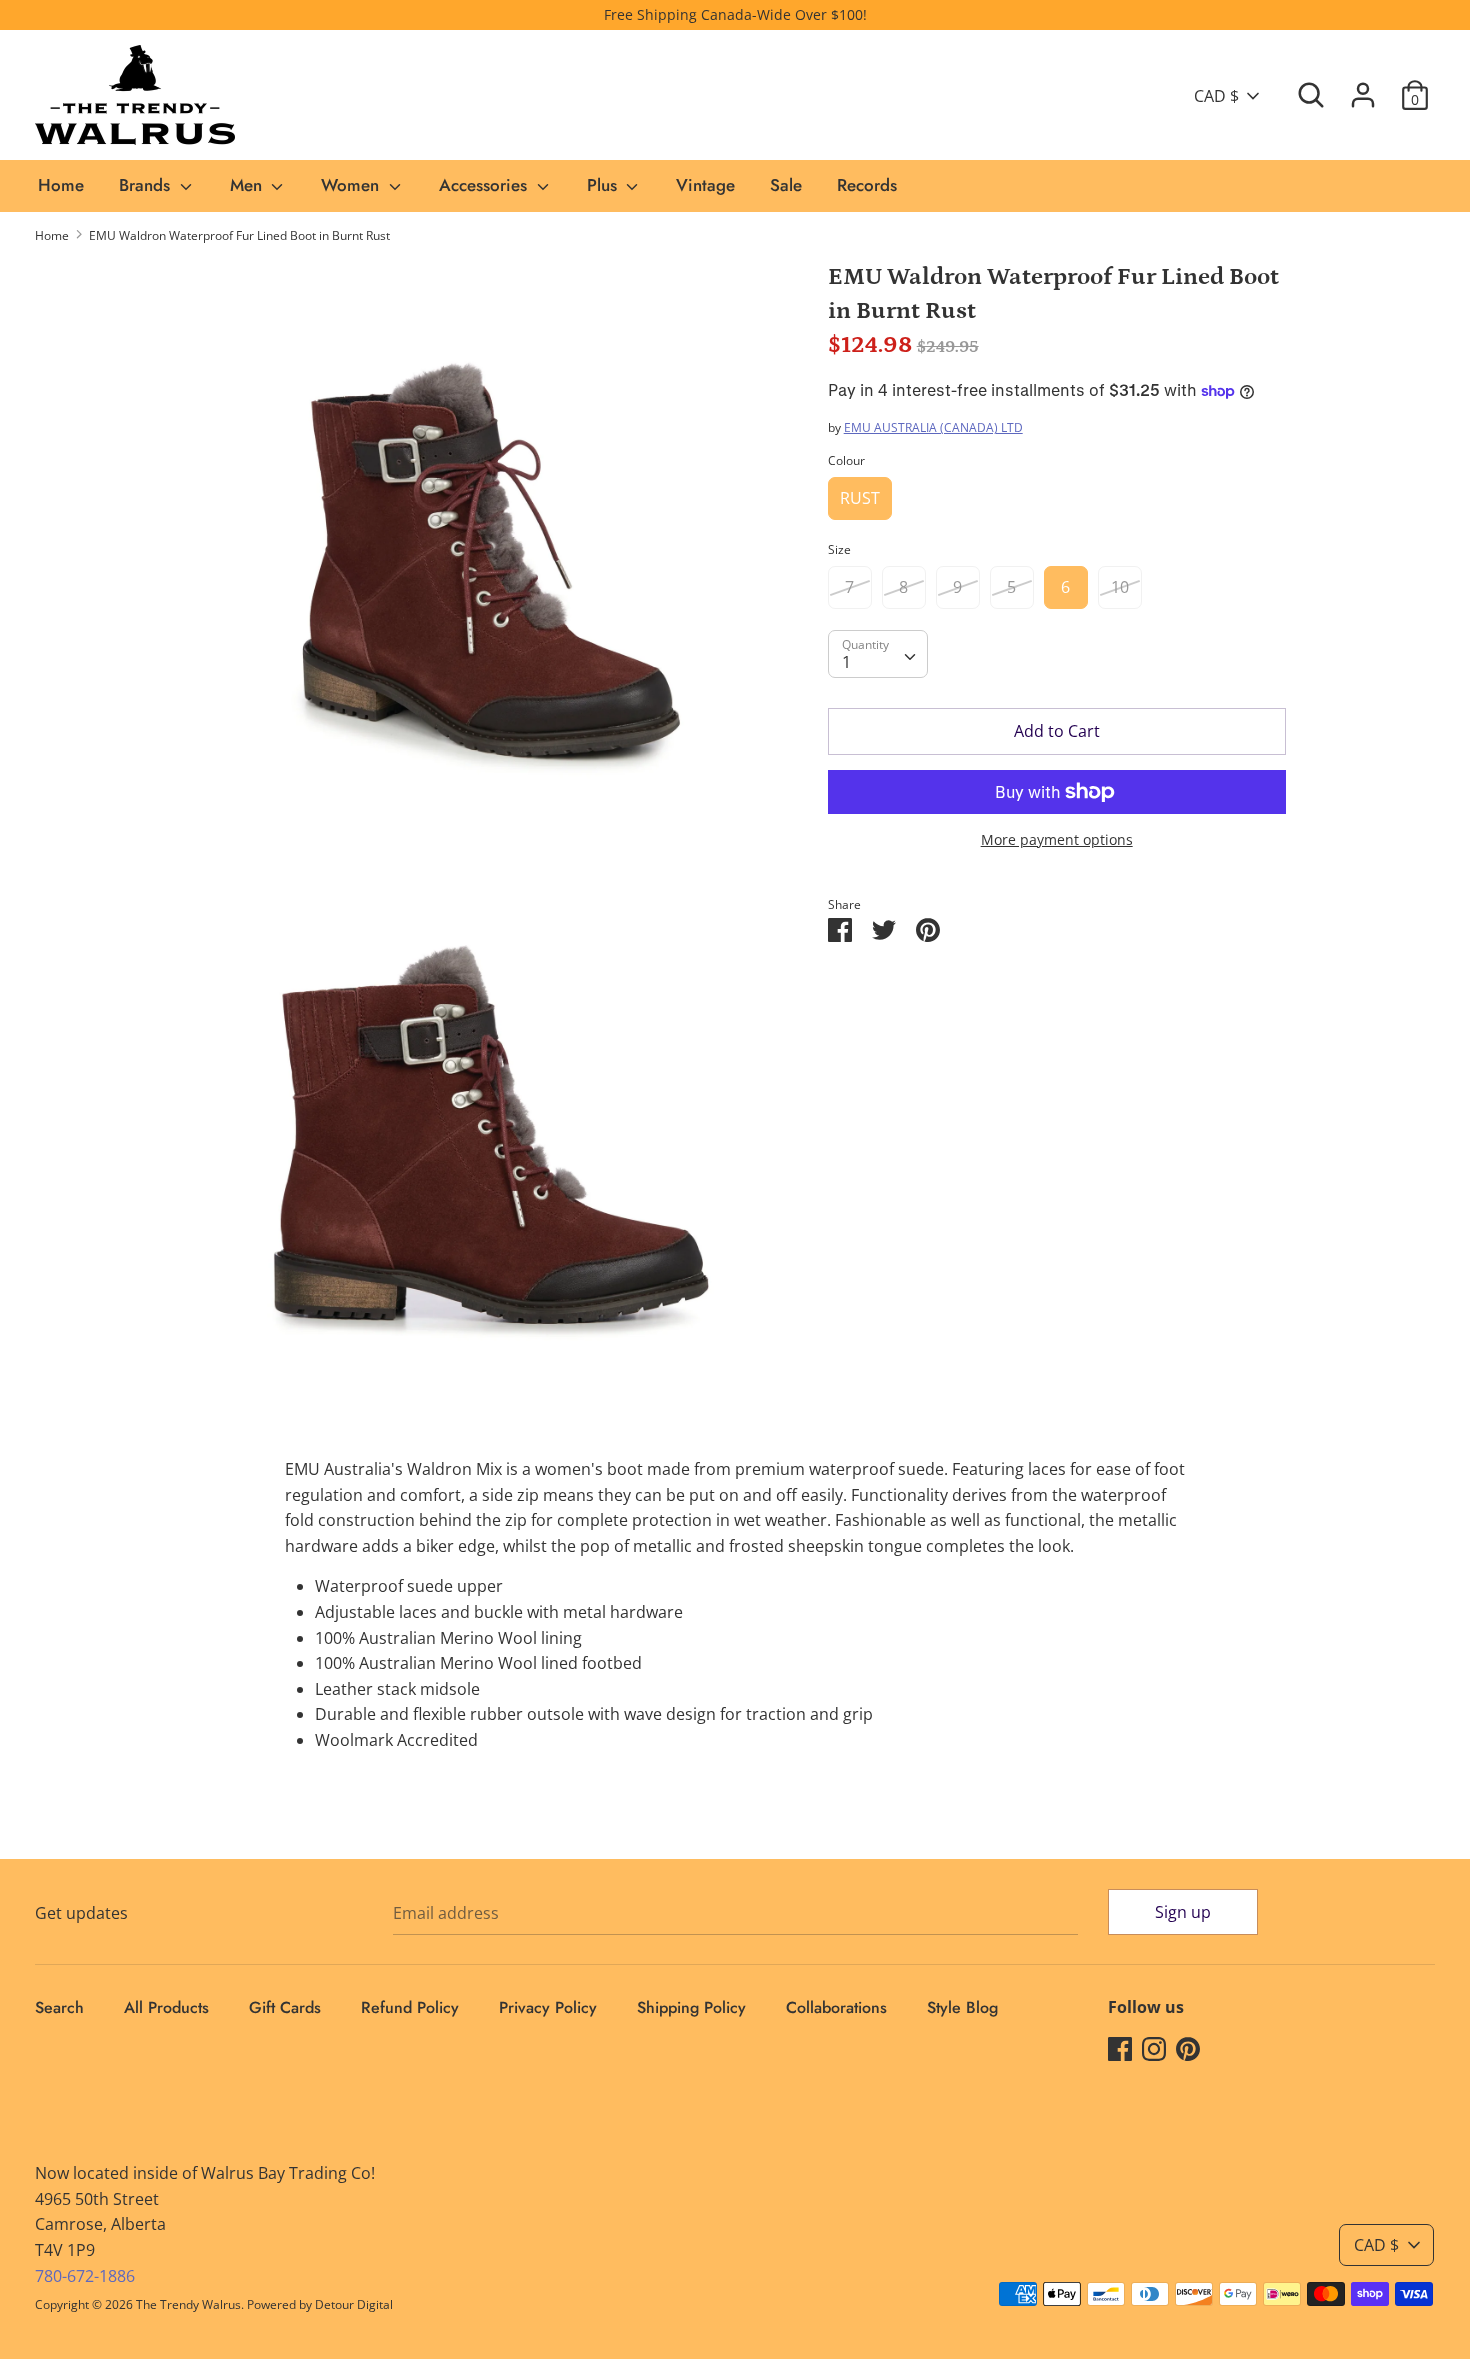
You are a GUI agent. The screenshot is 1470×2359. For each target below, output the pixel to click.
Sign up (1183, 1912)
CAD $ (1216, 96)
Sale (786, 185)
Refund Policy (410, 2007)
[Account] (1363, 87)
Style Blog (962, 2007)
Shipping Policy (691, 2007)
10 (1120, 587)
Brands (147, 185)
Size (839, 549)
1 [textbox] (846, 662)
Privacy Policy (548, 2007)
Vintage (705, 185)
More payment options (1057, 839)
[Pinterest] (1188, 2048)
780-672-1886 (85, 2276)
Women (352, 185)
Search (59, 2007)
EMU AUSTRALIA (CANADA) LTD (933, 427)
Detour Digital (354, 2304)
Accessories (485, 185)
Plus (604, 185)
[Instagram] (1154, 2048)
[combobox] (878, 654)
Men (248, 185)
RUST (860, 498)
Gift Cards (285, 2007)
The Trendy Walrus (188, 2304)
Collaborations (836, 2007)
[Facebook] (1120, 2048)
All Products (166, 2007)
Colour (846, 460)
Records (867, 185)
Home (61, 185)
